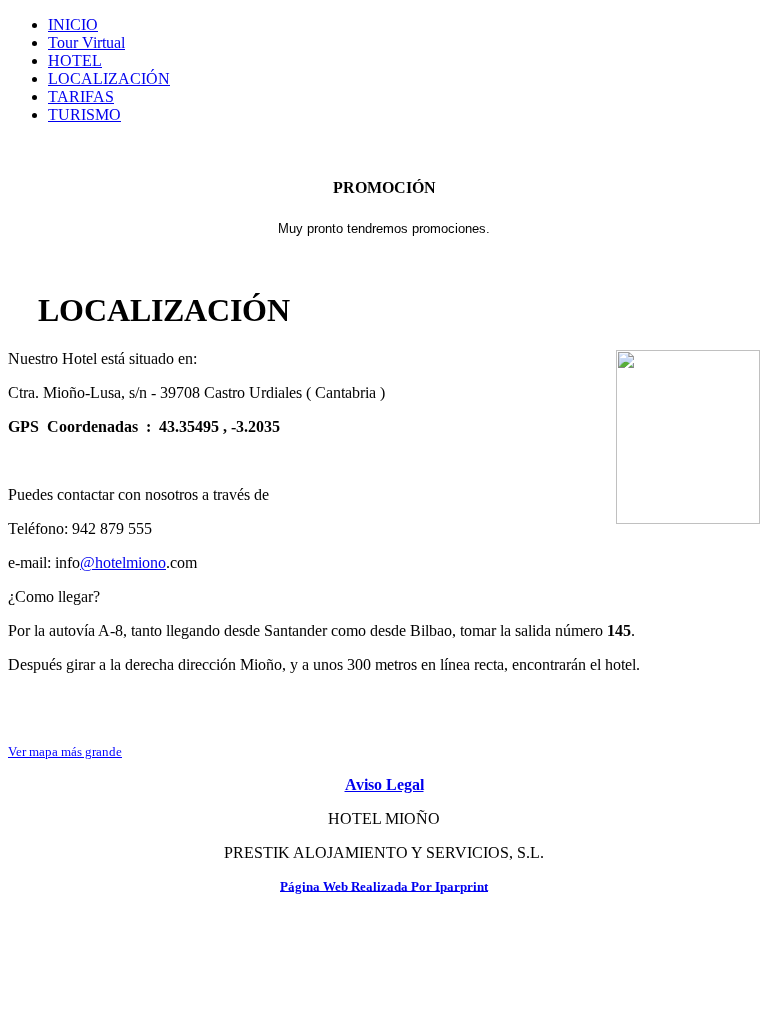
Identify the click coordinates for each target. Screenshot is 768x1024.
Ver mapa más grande (65, 751)
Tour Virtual (86, 42)
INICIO (73, 24)
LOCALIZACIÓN (109, 78)
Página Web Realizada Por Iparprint (384, 885)
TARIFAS (81, 96)
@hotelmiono (123, 562)
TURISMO (84, 114)
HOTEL (75, 60)
